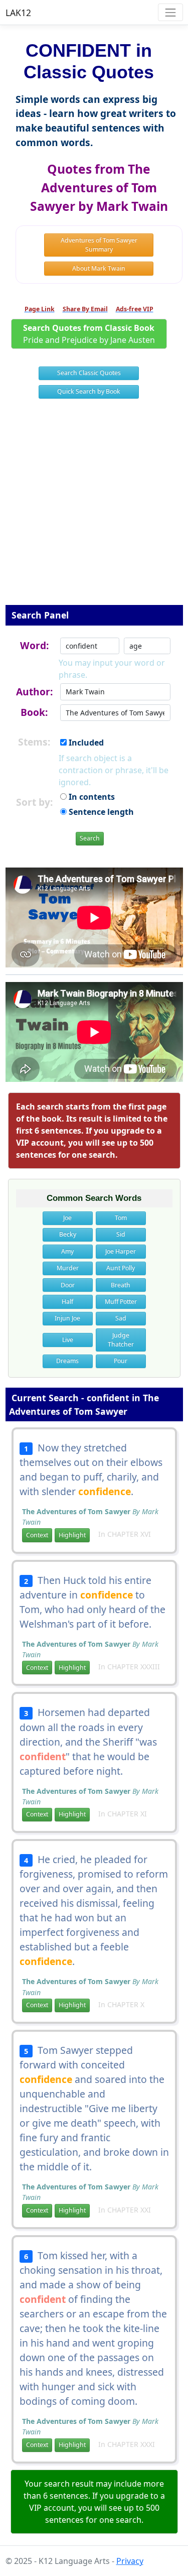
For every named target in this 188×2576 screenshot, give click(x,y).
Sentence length (100, 812)
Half (67, 1302)
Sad (121, 1318)
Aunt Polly (121, 1268)
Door (68, 1285)
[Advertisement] (94, 508)
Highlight (72, 1535)
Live (68, 1340)
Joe (67, 1218)
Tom (121, 1218)
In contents (91, 797)
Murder (68, 1268)
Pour (121, 1361)
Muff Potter (121, 1302)
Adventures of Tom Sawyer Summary (99, 245)
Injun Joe (67, 1318)
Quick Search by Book (89, 391)
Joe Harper (121, 1251)
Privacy (130, 2561)
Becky (68, 1234)
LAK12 (18, 13)
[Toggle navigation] (170, 12)
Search (90, 838)
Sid (121, 1234)
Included (85, 743)
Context (37, 1535)
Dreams (67, 1361)
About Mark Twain (99, 268)
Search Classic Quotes (89, 373)
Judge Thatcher (121, 1340)
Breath (121, 1285)
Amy (67, 1251)
